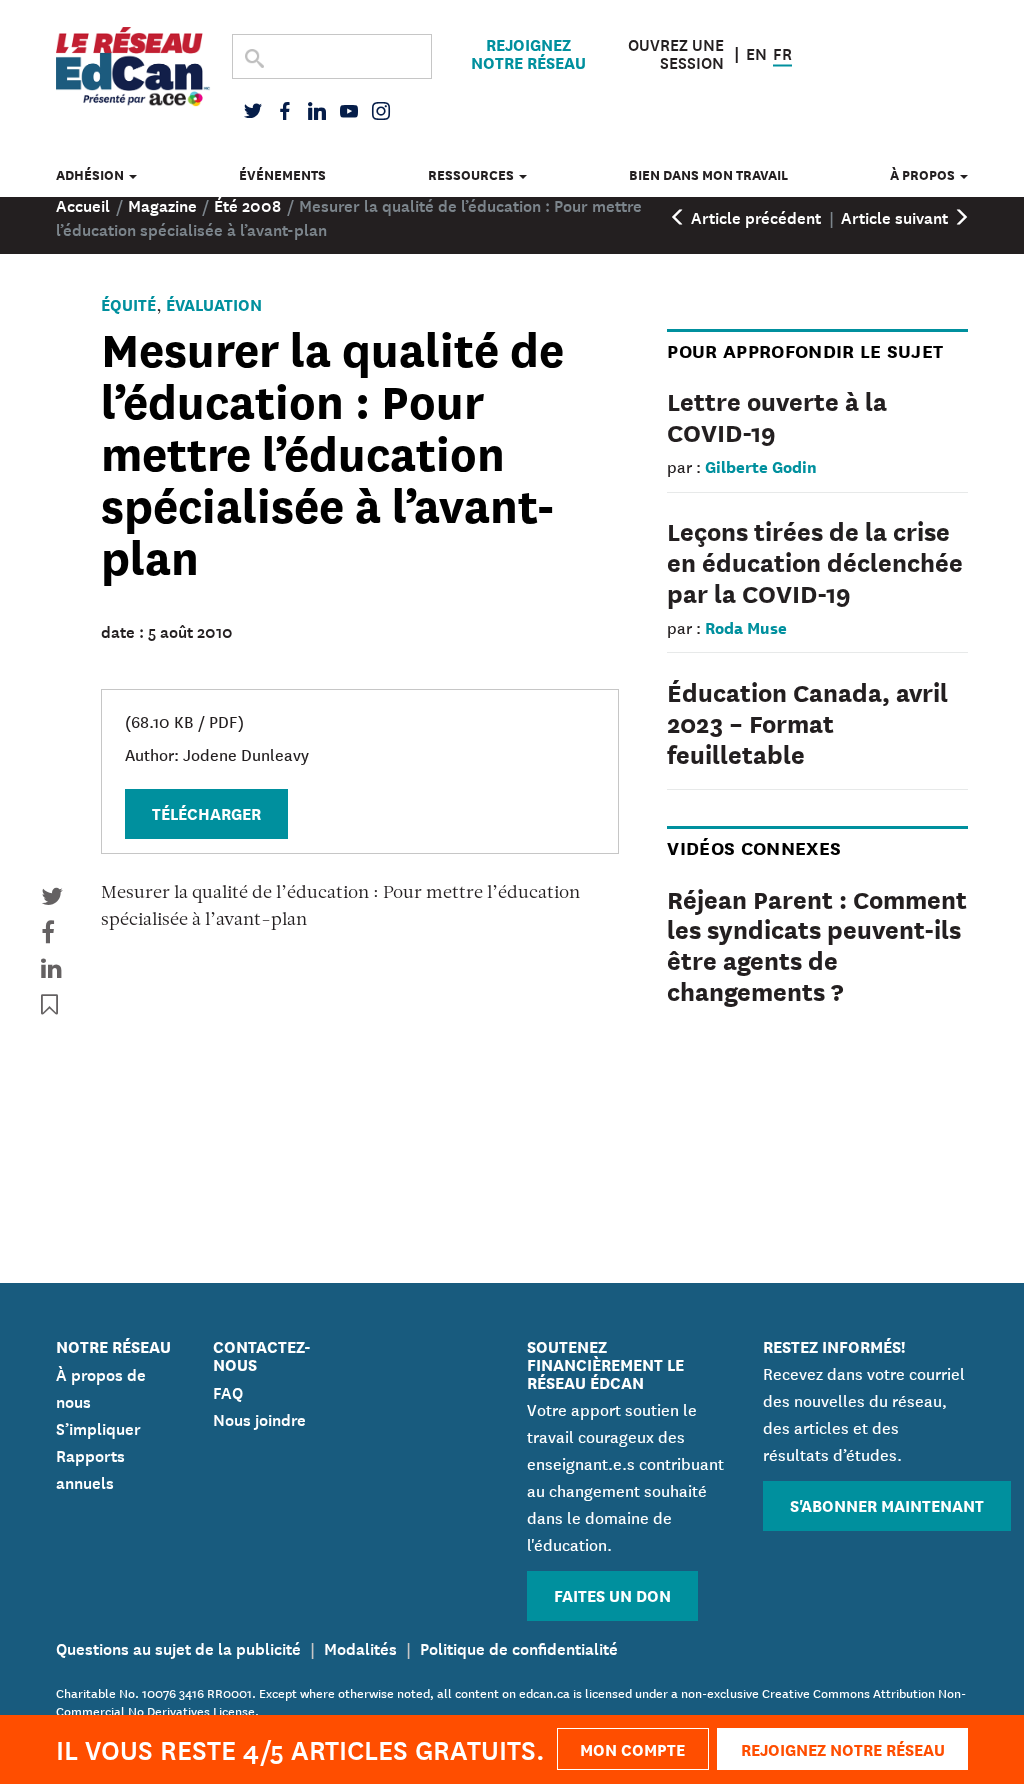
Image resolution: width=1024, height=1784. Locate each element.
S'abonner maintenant (887, 1504)
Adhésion (91, 174)
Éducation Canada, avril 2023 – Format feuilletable (807, 722)
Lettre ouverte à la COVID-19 (777, 415)
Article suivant (896, 216)
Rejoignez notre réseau (528, 53)
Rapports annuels (90, 1467)
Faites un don (612, 1594)
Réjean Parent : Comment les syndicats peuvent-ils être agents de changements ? (817, 944)
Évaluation (214, 303)
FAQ (228, 1391)
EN (756, 51)
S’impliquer (98, 1427)
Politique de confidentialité (519, 1647)
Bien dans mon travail (708, 174)
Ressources (472, 174)
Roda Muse (746, 626)
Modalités (360, 1647)
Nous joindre (259, 1418)
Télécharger (206, 812)
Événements (282, 174)
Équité (128, 303)
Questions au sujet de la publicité (178, 1647)
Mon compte (632, 1748)
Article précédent (754, 216)
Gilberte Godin (761, 465)
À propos (924, 174)
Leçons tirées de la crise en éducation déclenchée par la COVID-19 (815, 561)
